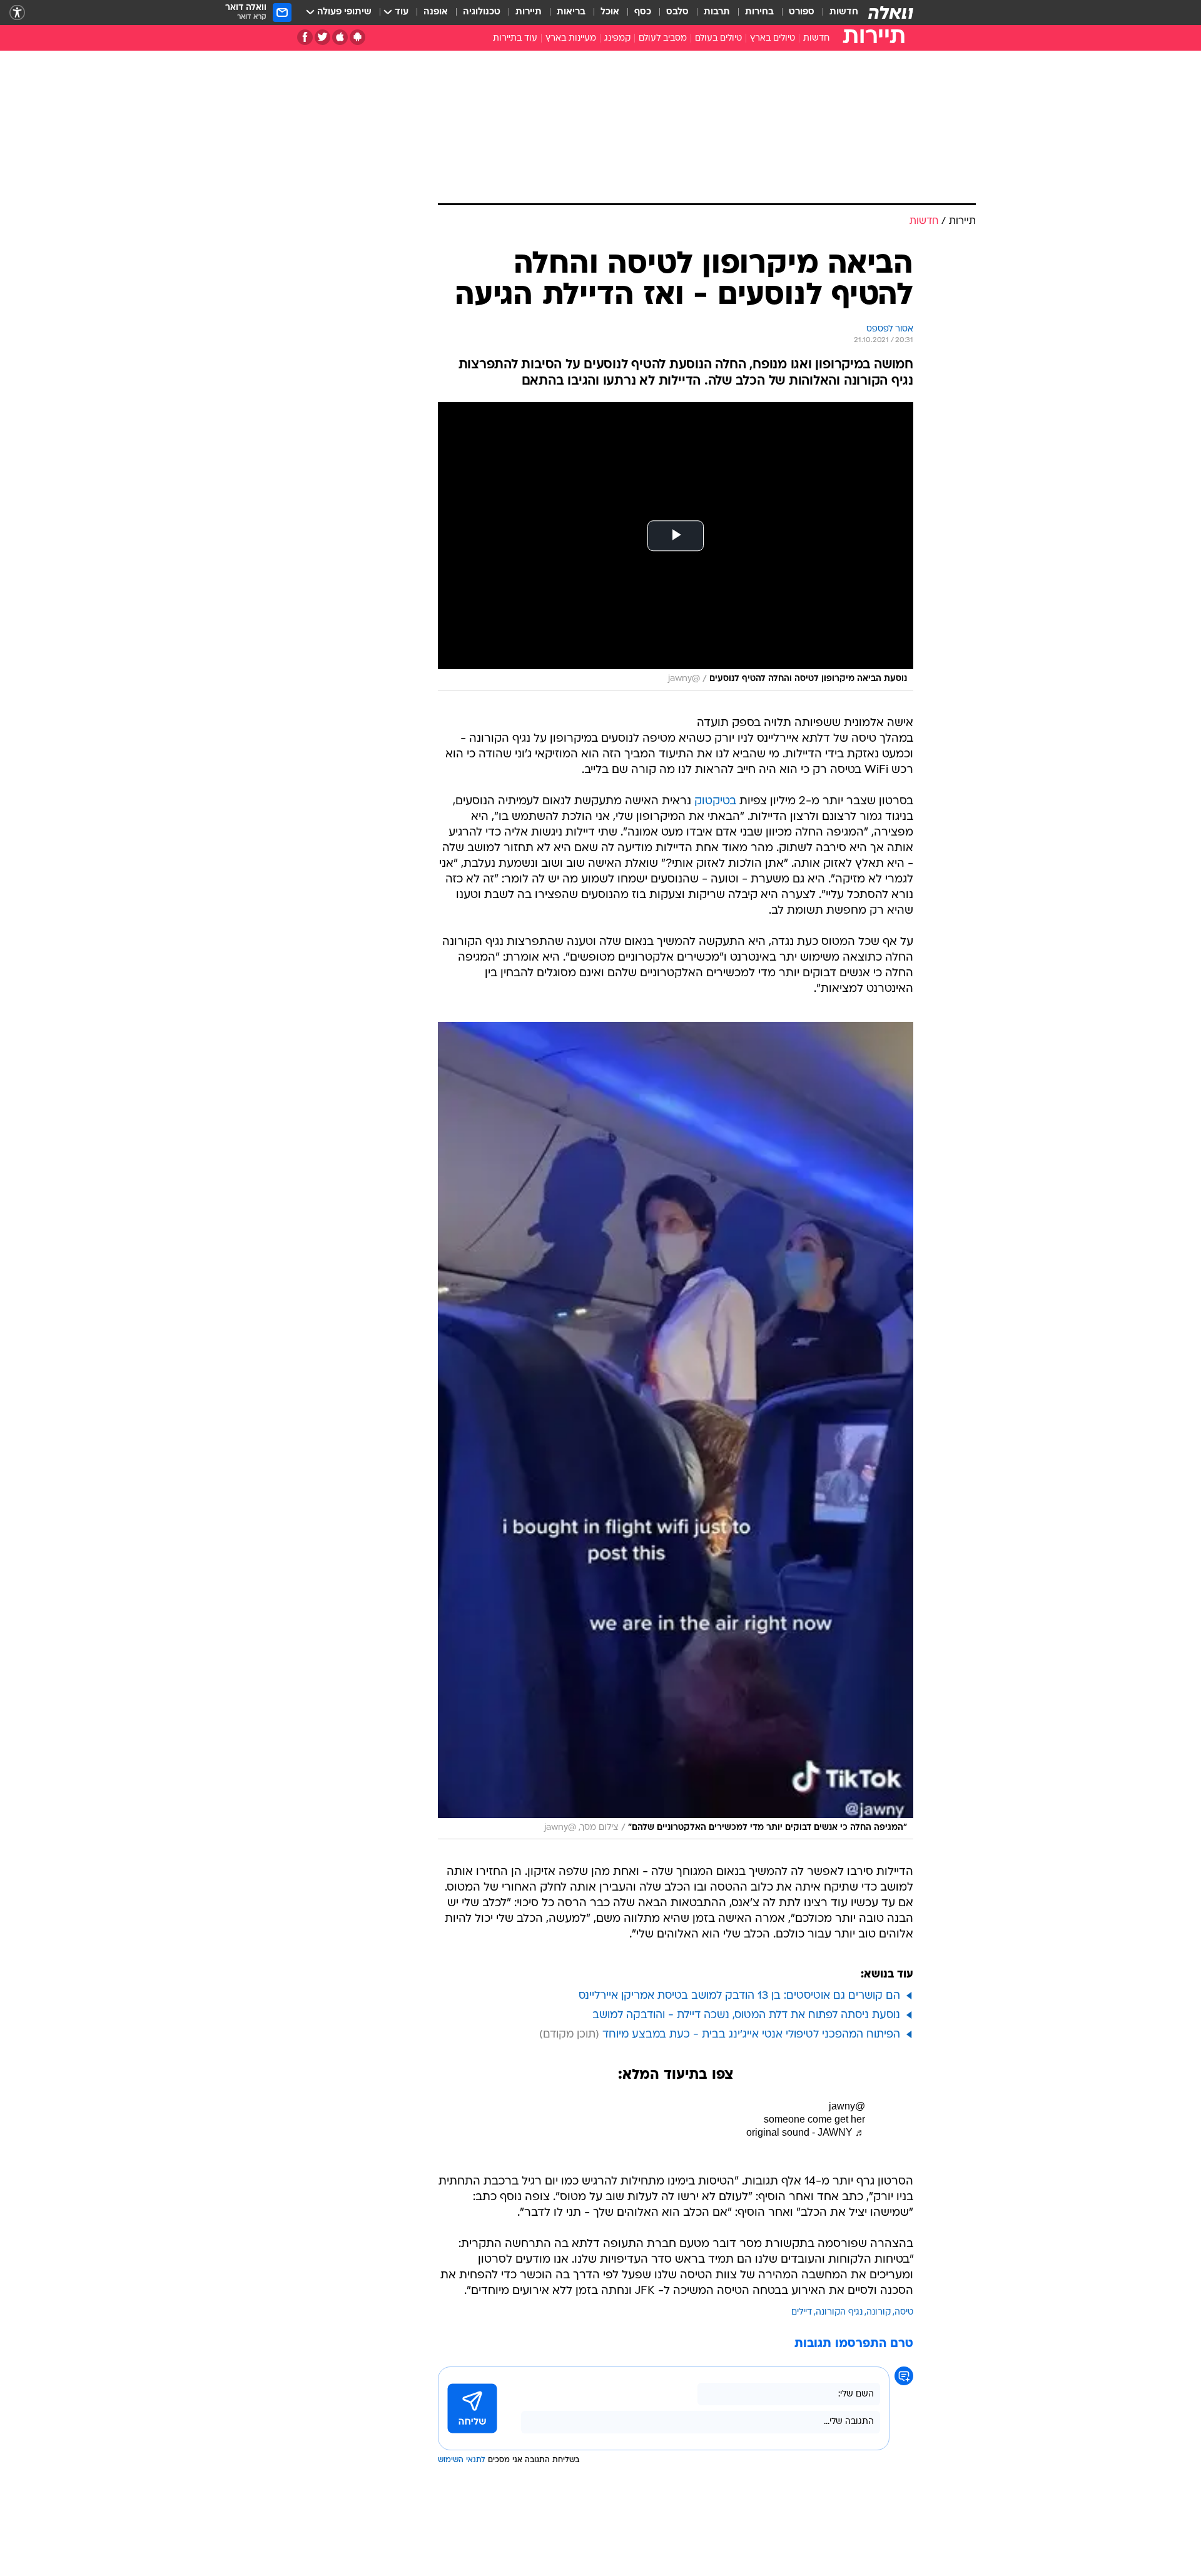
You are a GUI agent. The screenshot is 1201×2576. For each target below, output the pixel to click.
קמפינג (617, 38)
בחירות (759, 12)
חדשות (844, 12)
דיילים (802, 2312)
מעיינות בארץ (571, 38)
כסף (643, 12)
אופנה (436, 12)
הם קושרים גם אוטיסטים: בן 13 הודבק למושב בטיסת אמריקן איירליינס (739, 1996)
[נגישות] (17, 13)
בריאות (571, 12)
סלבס (677, 12)
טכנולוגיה (482, 12)
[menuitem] (836, 13)
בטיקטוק (715, 801)
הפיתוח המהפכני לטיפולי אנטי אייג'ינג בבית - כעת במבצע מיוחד (751, 2035)
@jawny (847, 2106)
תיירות (529, 12)
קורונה (879, 2312)
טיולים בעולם (718, 38)
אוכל (610, 12)
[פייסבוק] (305, 37)
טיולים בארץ (773, 38)
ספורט (802, 12)
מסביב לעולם (663, 38)
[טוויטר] (322, 37)
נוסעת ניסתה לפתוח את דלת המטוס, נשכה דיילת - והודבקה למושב (746, 2015)
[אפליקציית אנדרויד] (357, 37)
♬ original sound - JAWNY (806, 2132)
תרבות (717, 12)
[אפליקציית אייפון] (340, 37)
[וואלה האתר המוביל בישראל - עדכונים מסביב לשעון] (891, 13)
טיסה (904, 2312)
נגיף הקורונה (839, 2312)
